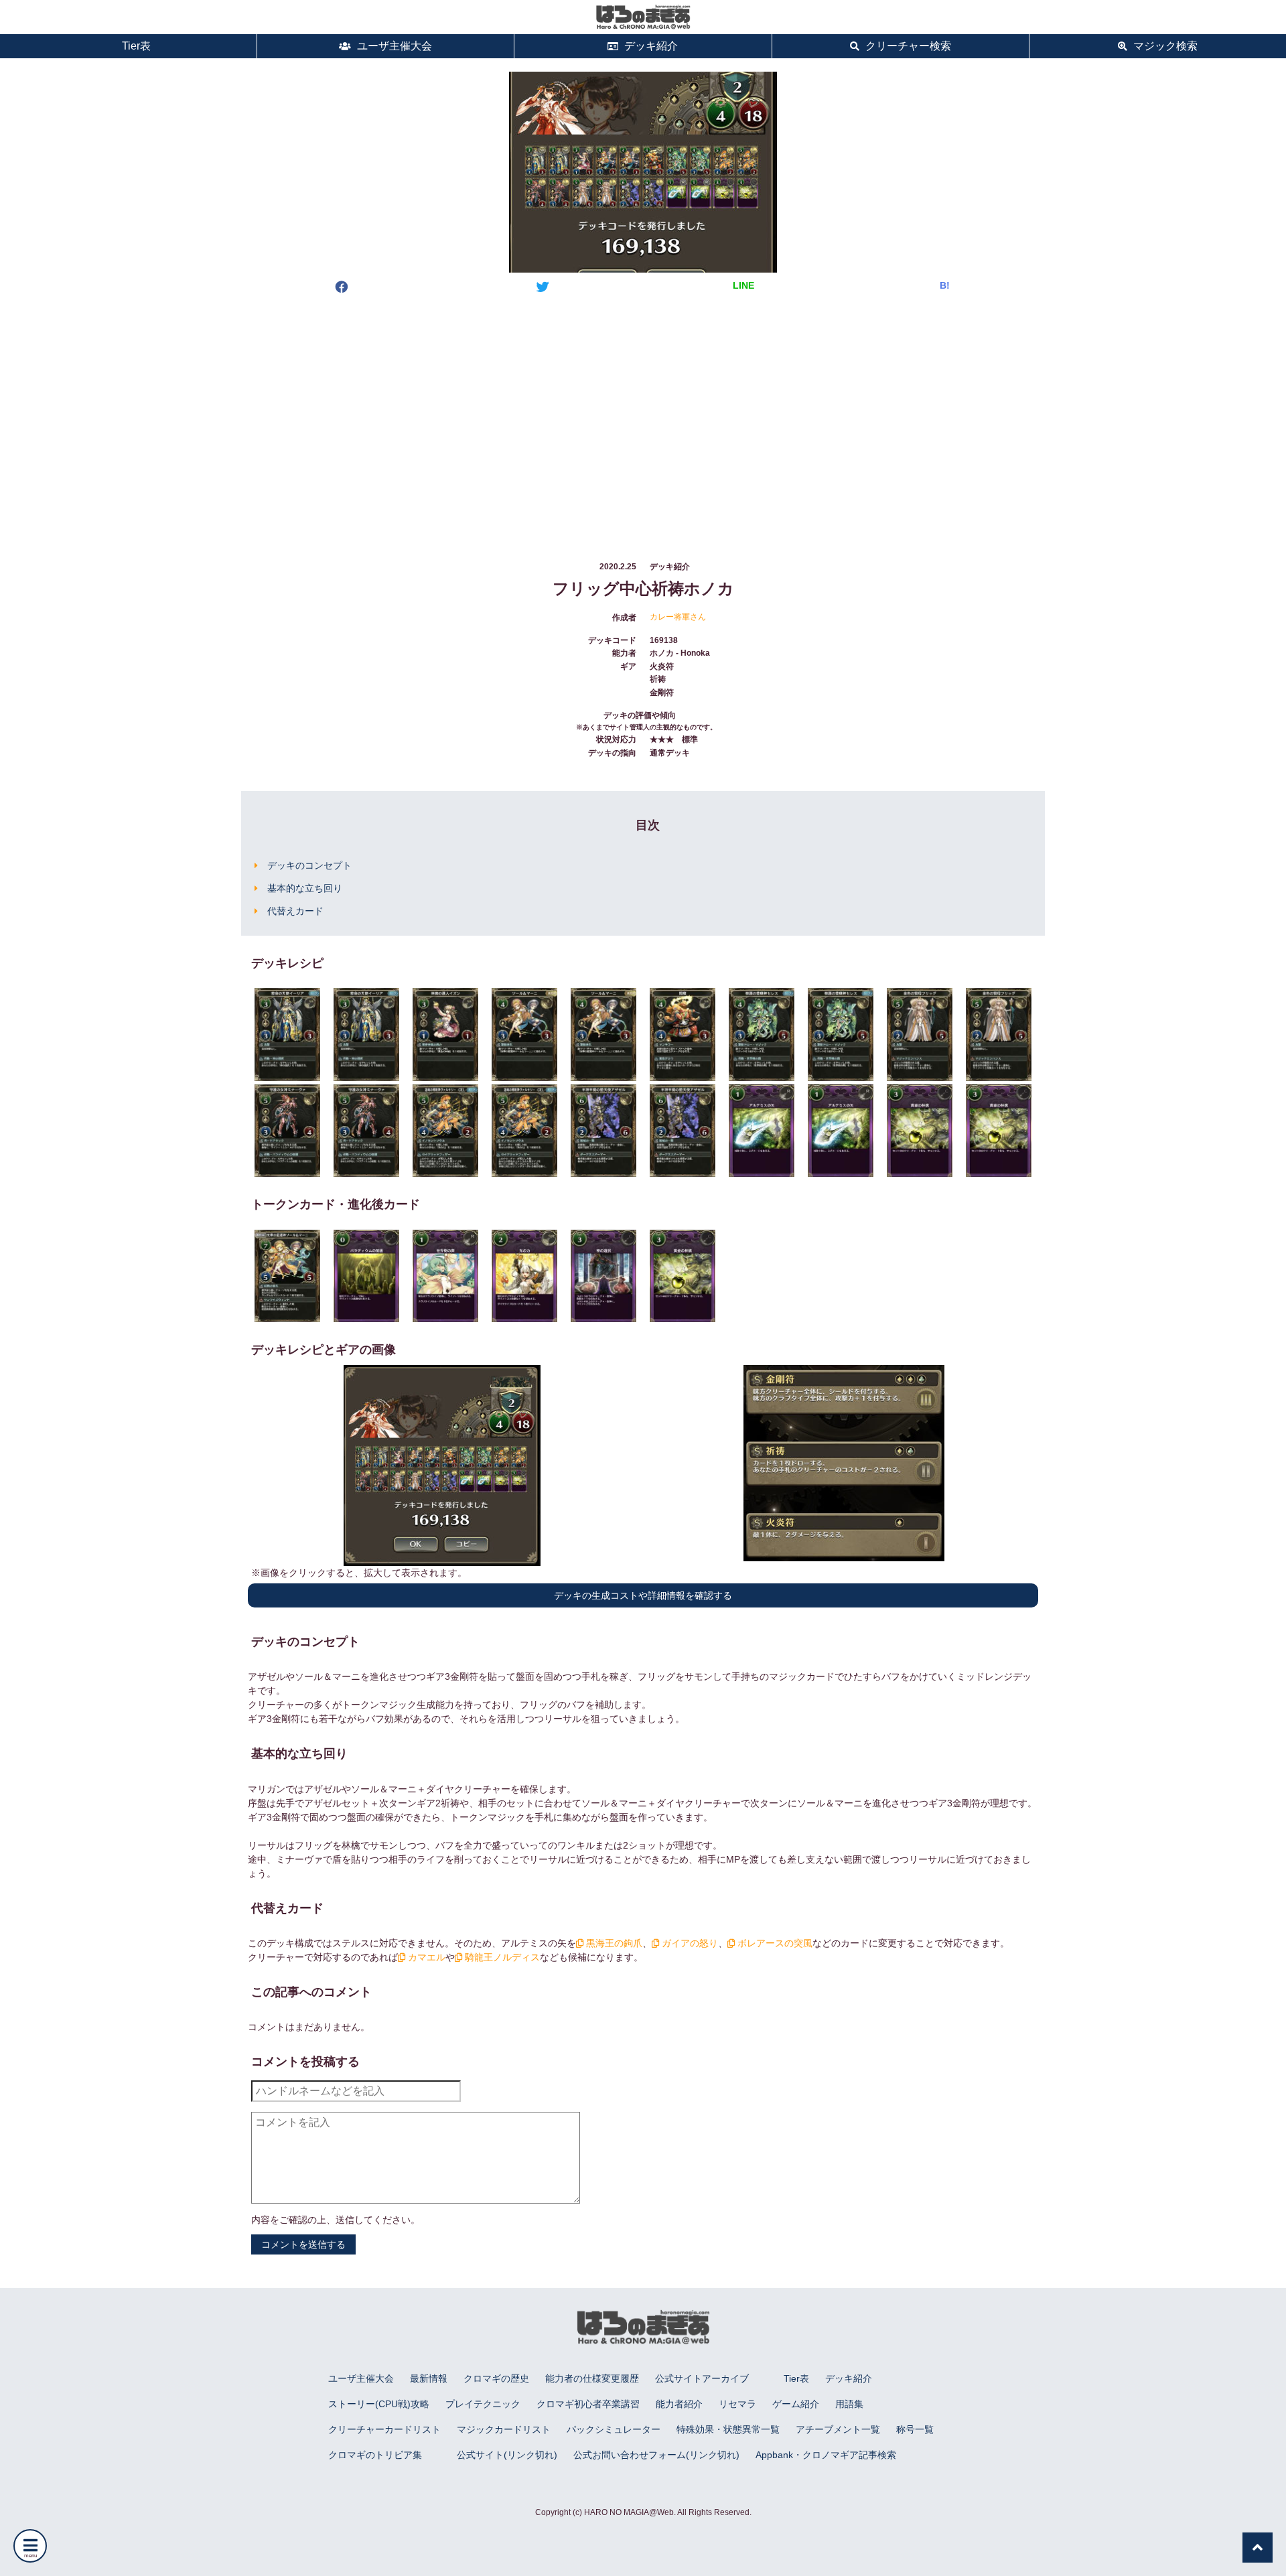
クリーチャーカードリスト (384, 2429)
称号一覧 (915, 2429)
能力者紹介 (679, 2404)
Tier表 (135, 46)
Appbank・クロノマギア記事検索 (826, 2455)
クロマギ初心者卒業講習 (588, 2404)
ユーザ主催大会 (393, 46)
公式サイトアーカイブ (702, 2378)
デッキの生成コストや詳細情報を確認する (643, 1595)
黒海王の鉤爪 (613, 1943)
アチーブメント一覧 (838, 2429)
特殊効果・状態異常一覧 (728, 2429)
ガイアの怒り (689, 1943)
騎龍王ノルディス (501, 1957)
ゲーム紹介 (796, 2404)
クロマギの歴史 (496, 2378)
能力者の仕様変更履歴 (592, 2378)
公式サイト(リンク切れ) (507, 2455)
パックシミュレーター (614, 2429)
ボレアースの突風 (774, 1943)
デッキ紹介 (650, 46)
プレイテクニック (483, 2404)
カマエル (425, 1957)
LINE (743, 285)
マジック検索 (1164, 46)
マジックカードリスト (504, 2429)
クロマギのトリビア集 (375, 2455)
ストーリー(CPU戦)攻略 (379, 2404)
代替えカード (295, 911)
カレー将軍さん (678, 617)
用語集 (849, 2404)
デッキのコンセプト (309, 865)
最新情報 (429, 2378)
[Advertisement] (643, 415)
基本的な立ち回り (305, 888)
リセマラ (737, 2404)
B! (945, 285)
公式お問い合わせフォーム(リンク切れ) (656, 2455)
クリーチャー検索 (907, 46)
